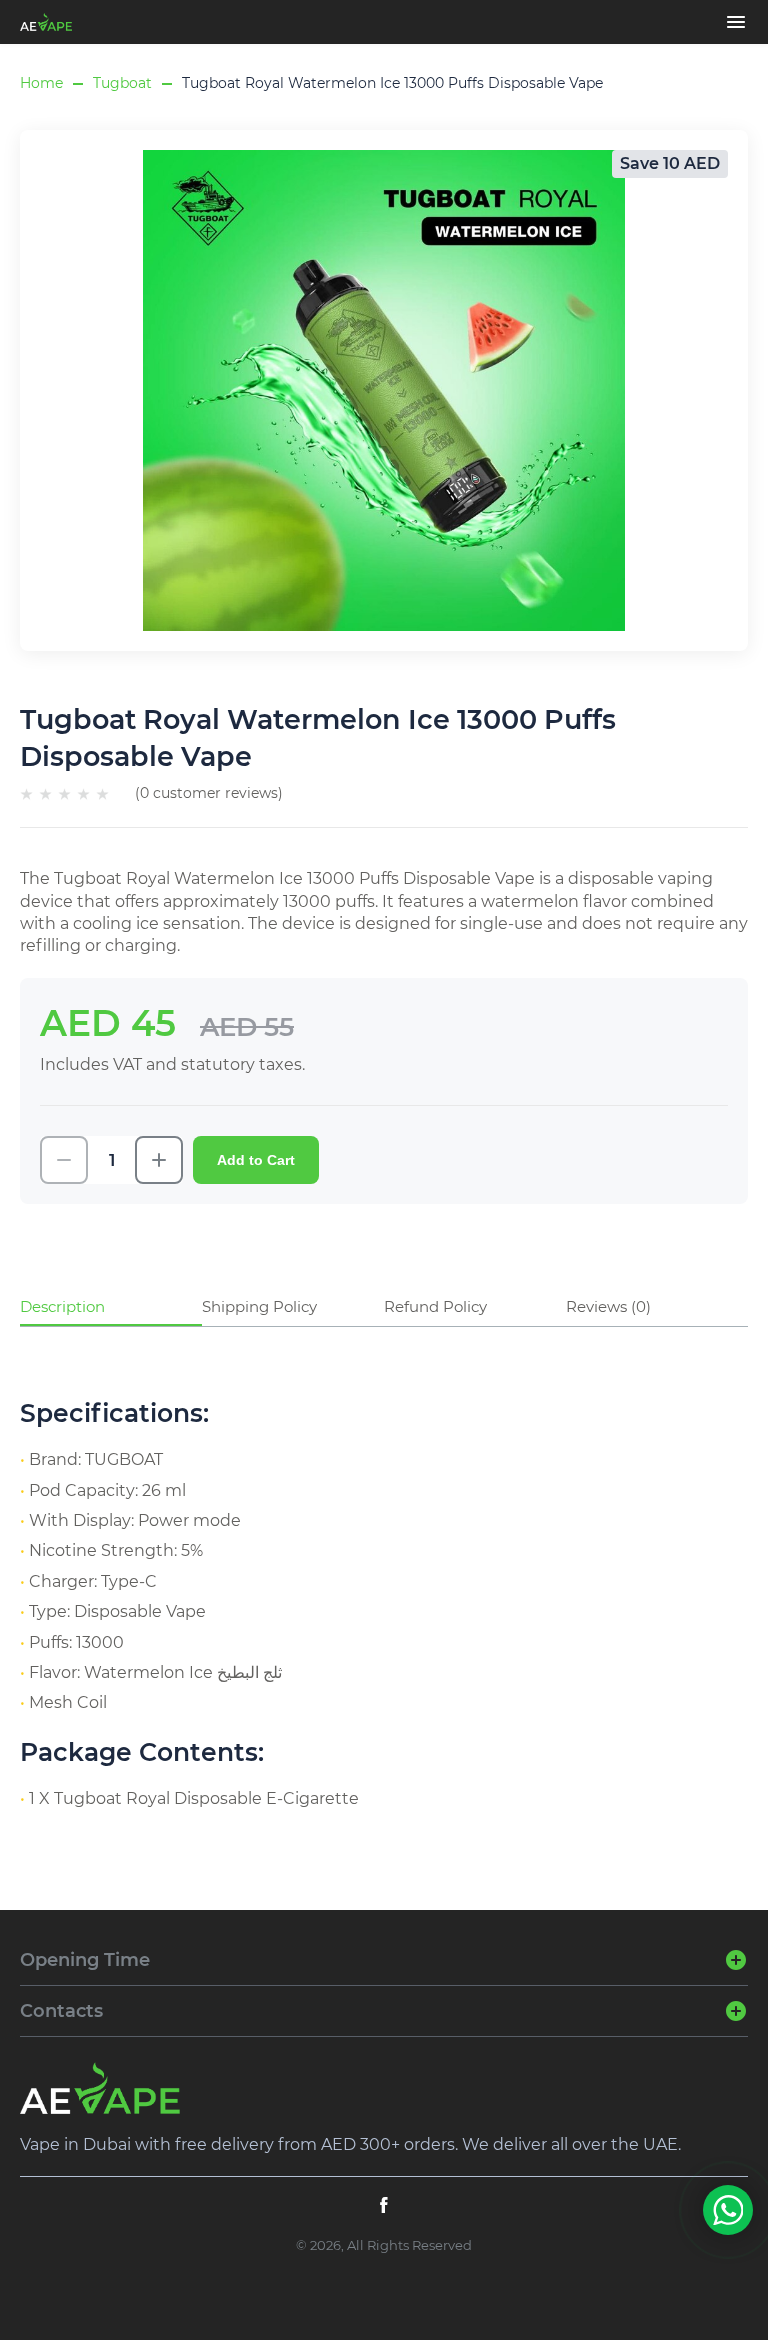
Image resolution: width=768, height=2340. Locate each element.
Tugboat (122, 83)
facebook (384, 2205)
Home (41, 83)
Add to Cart (256, 1160)
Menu (736, 22)
